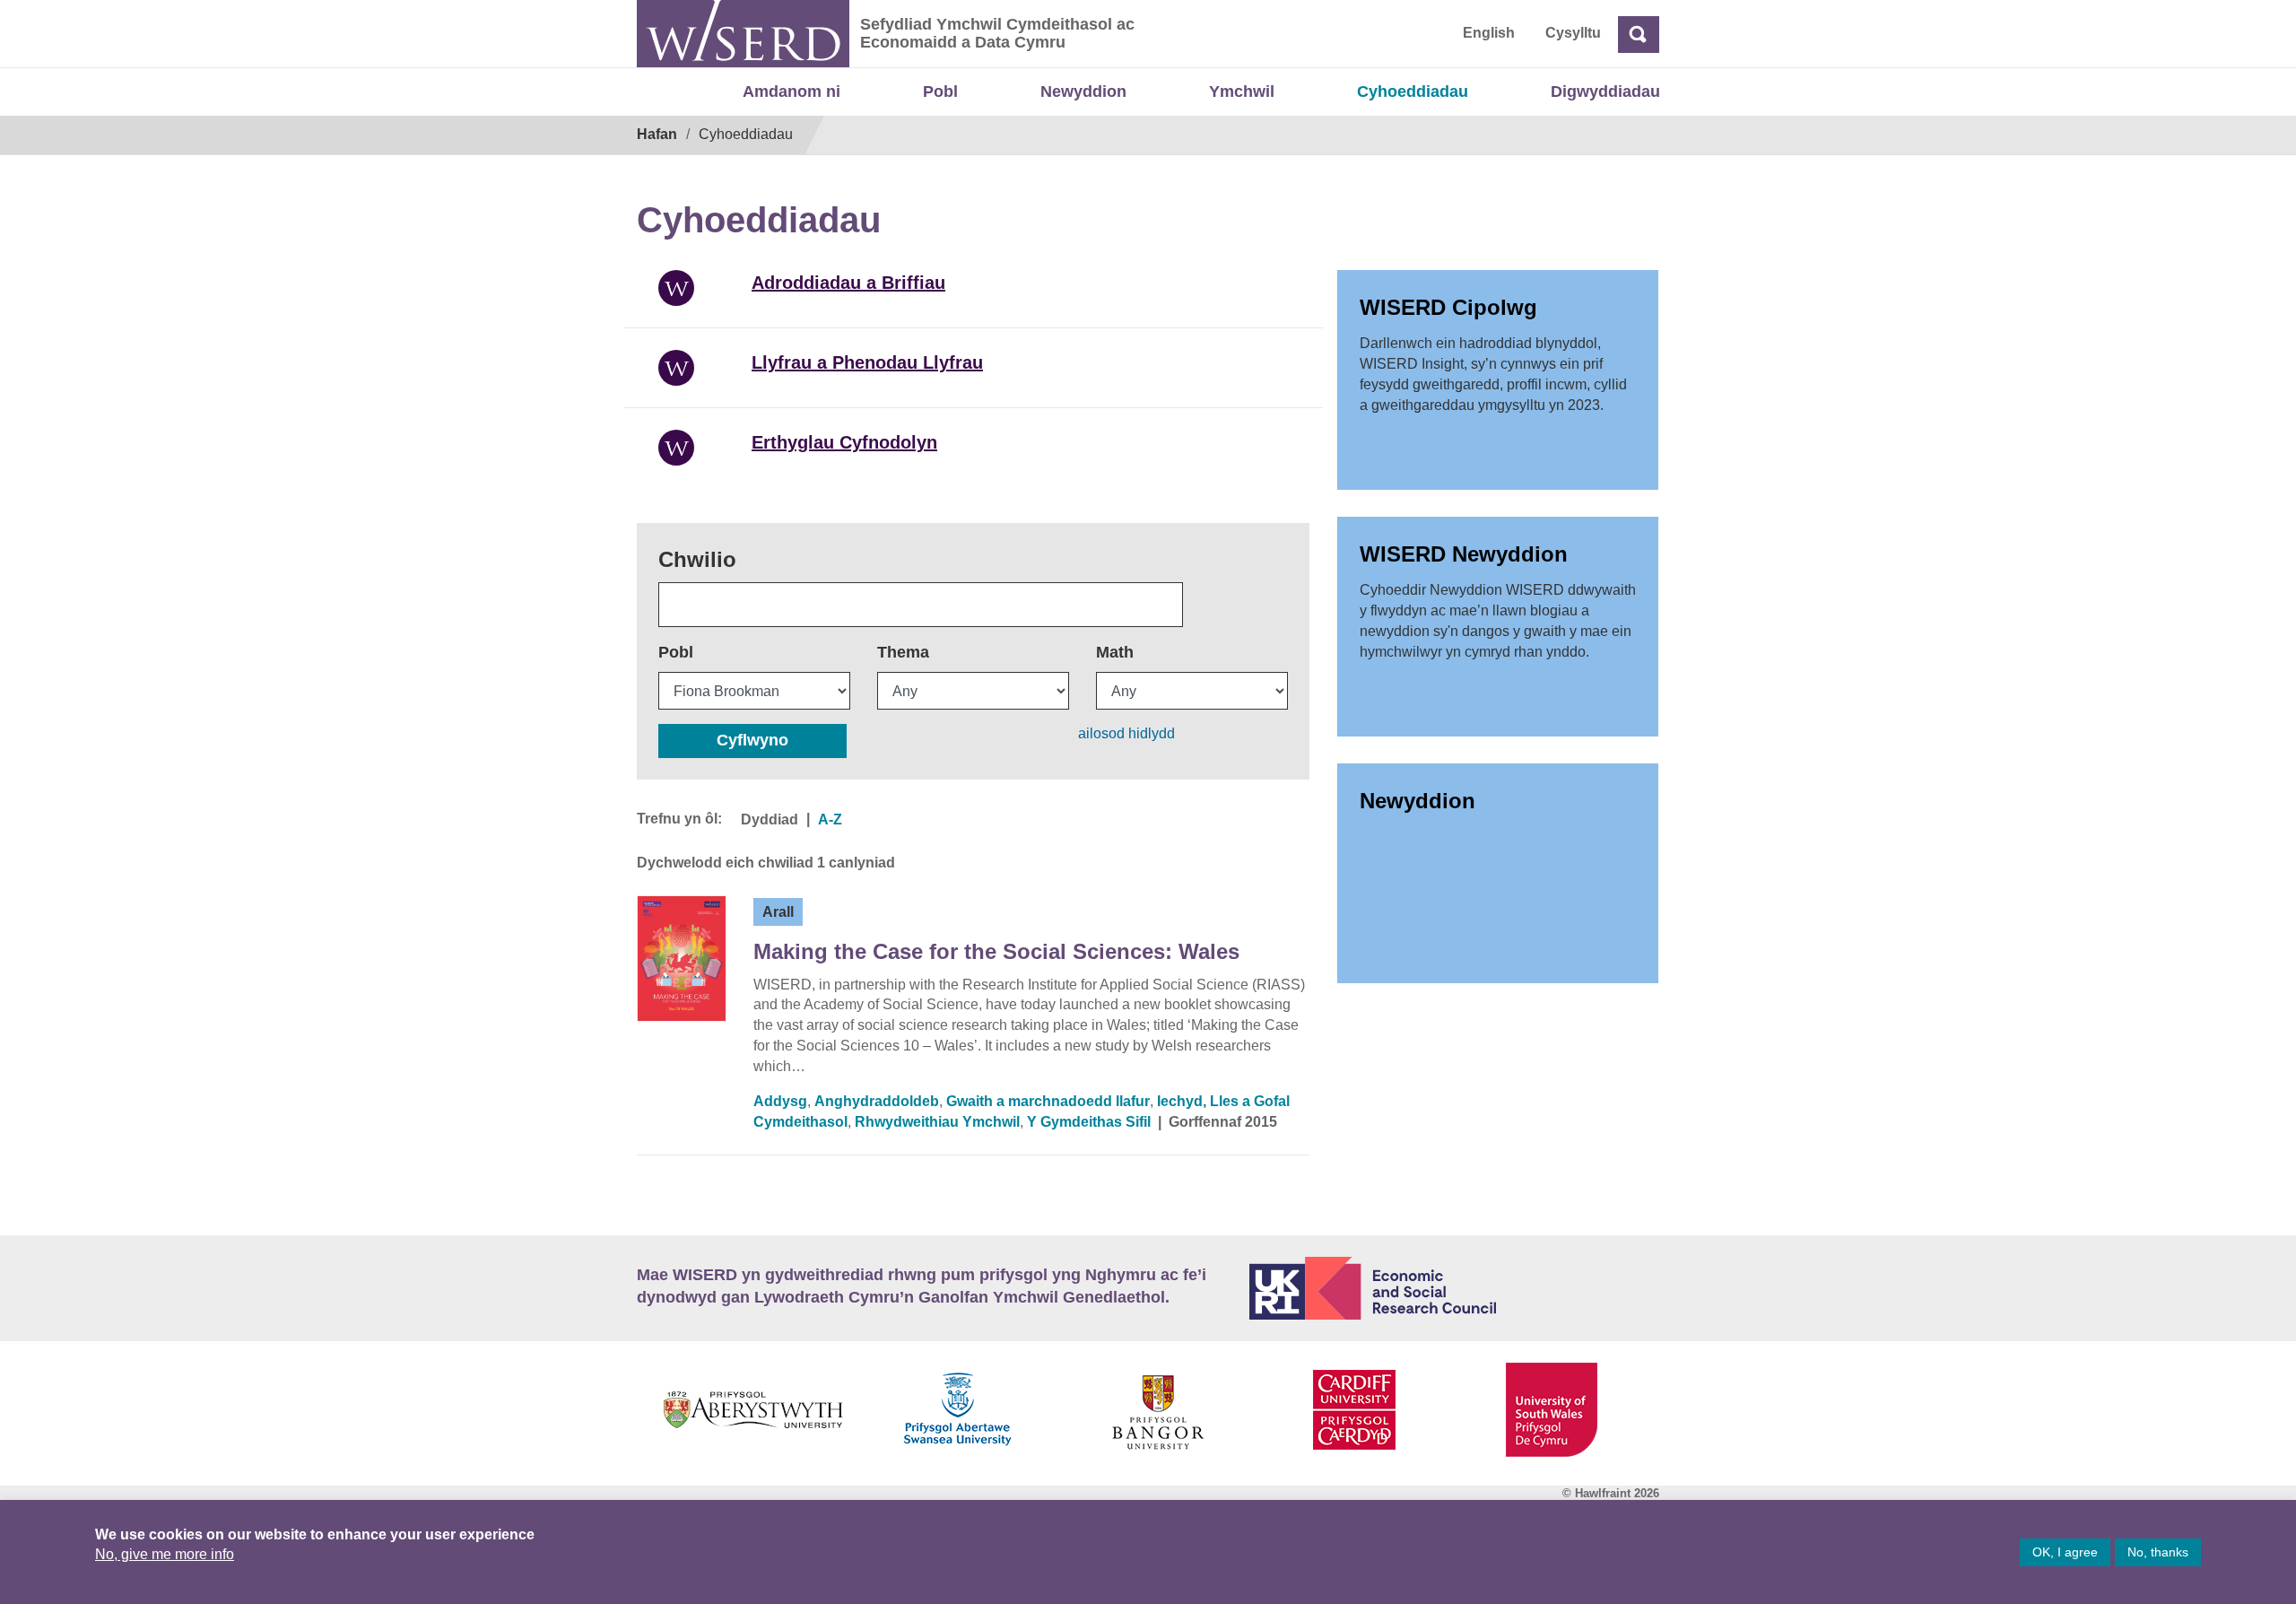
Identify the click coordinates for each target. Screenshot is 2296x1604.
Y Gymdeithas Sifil (1089, 1122)
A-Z (830, 819)
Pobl (940, 92)
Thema (903, 652)
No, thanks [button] (2158, 1552)
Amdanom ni (791, 92)
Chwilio (697, 559)
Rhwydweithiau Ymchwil (937, 1122)
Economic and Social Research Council (1455, 1288)
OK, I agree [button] (2065, 1552)
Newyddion (1083, 92)
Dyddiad (770, 819)
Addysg (780, 1101)
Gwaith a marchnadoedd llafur (1048, 1101)
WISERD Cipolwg (1448, 307)
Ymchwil (1242, 92)
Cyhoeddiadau (1413, 92)
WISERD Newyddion (1464, 554)
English (1489, 33)
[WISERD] (743, 34)
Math (1115, 652)
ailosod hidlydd (1126, 733)
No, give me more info (165, 1554)
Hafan (657, 134)
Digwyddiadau (1605, 92)
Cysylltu (1573, 33)
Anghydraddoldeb (877, 1101)
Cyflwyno (752, 740)
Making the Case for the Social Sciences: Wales (996, 951)
